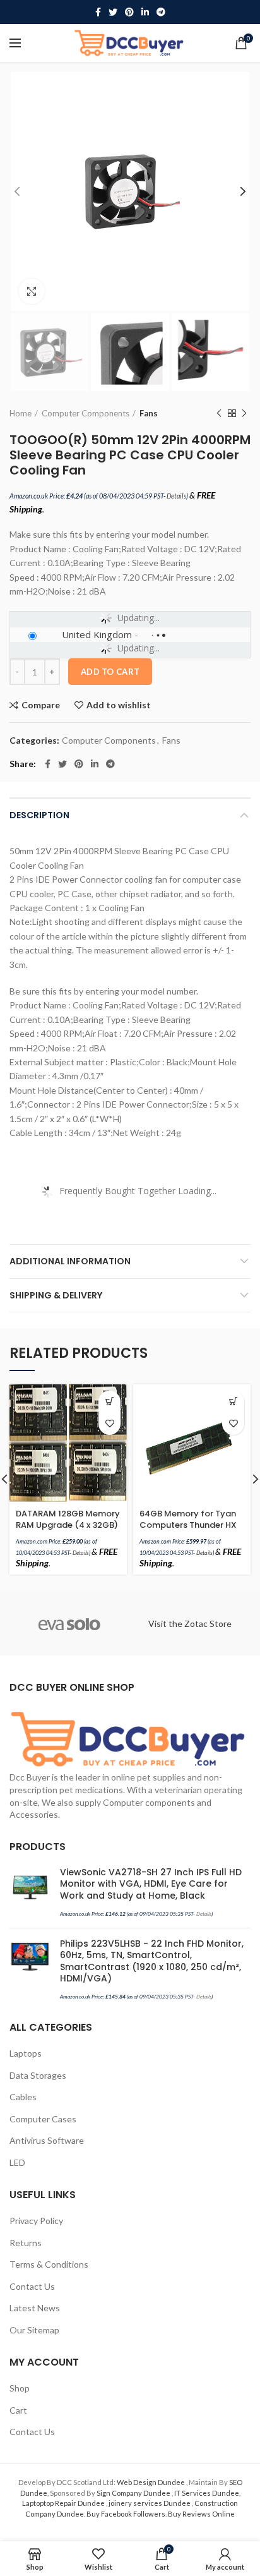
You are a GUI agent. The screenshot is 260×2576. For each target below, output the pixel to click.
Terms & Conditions (49, 2264)
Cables (23, 2097)
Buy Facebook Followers (126, 2514)
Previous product (219, 413)
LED (17, 2162)
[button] (109, 1402)
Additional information (70, 1261)
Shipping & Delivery (56, 1295)
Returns (26, 2243)
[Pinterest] (129, 12)
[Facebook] (98, 12)
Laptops (26, 2053)
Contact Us (32, 2286)
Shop (20, 2388)
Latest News (35, 2308)
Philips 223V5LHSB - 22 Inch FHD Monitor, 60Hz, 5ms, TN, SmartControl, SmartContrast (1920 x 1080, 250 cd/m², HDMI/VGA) (152, 1961)
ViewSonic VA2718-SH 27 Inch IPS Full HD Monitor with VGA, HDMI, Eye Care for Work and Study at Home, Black (151, 1884)
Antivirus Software (47, 2140)
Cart (18, 2410)
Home (21, 413)
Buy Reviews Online (201, 2514)
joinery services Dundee (150, 2503)
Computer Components (86, 413)
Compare (41, 705)
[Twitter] (113, 12)
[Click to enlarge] (32, 291)
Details (176, 496)
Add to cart (110, 672)
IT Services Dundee (207, 2493)
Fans (149, 413)
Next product (244, 413)
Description (39, 815)
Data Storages (38, 2075)
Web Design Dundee (151, 2482)
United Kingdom (97, 634)
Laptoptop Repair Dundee (64, 2503)
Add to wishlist (119, 705)
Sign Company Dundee (134, 2493)
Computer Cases (43, 2119)
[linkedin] (145, 12)
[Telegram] (161, 12)
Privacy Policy (36, 2221)
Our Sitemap (34, 2330)
